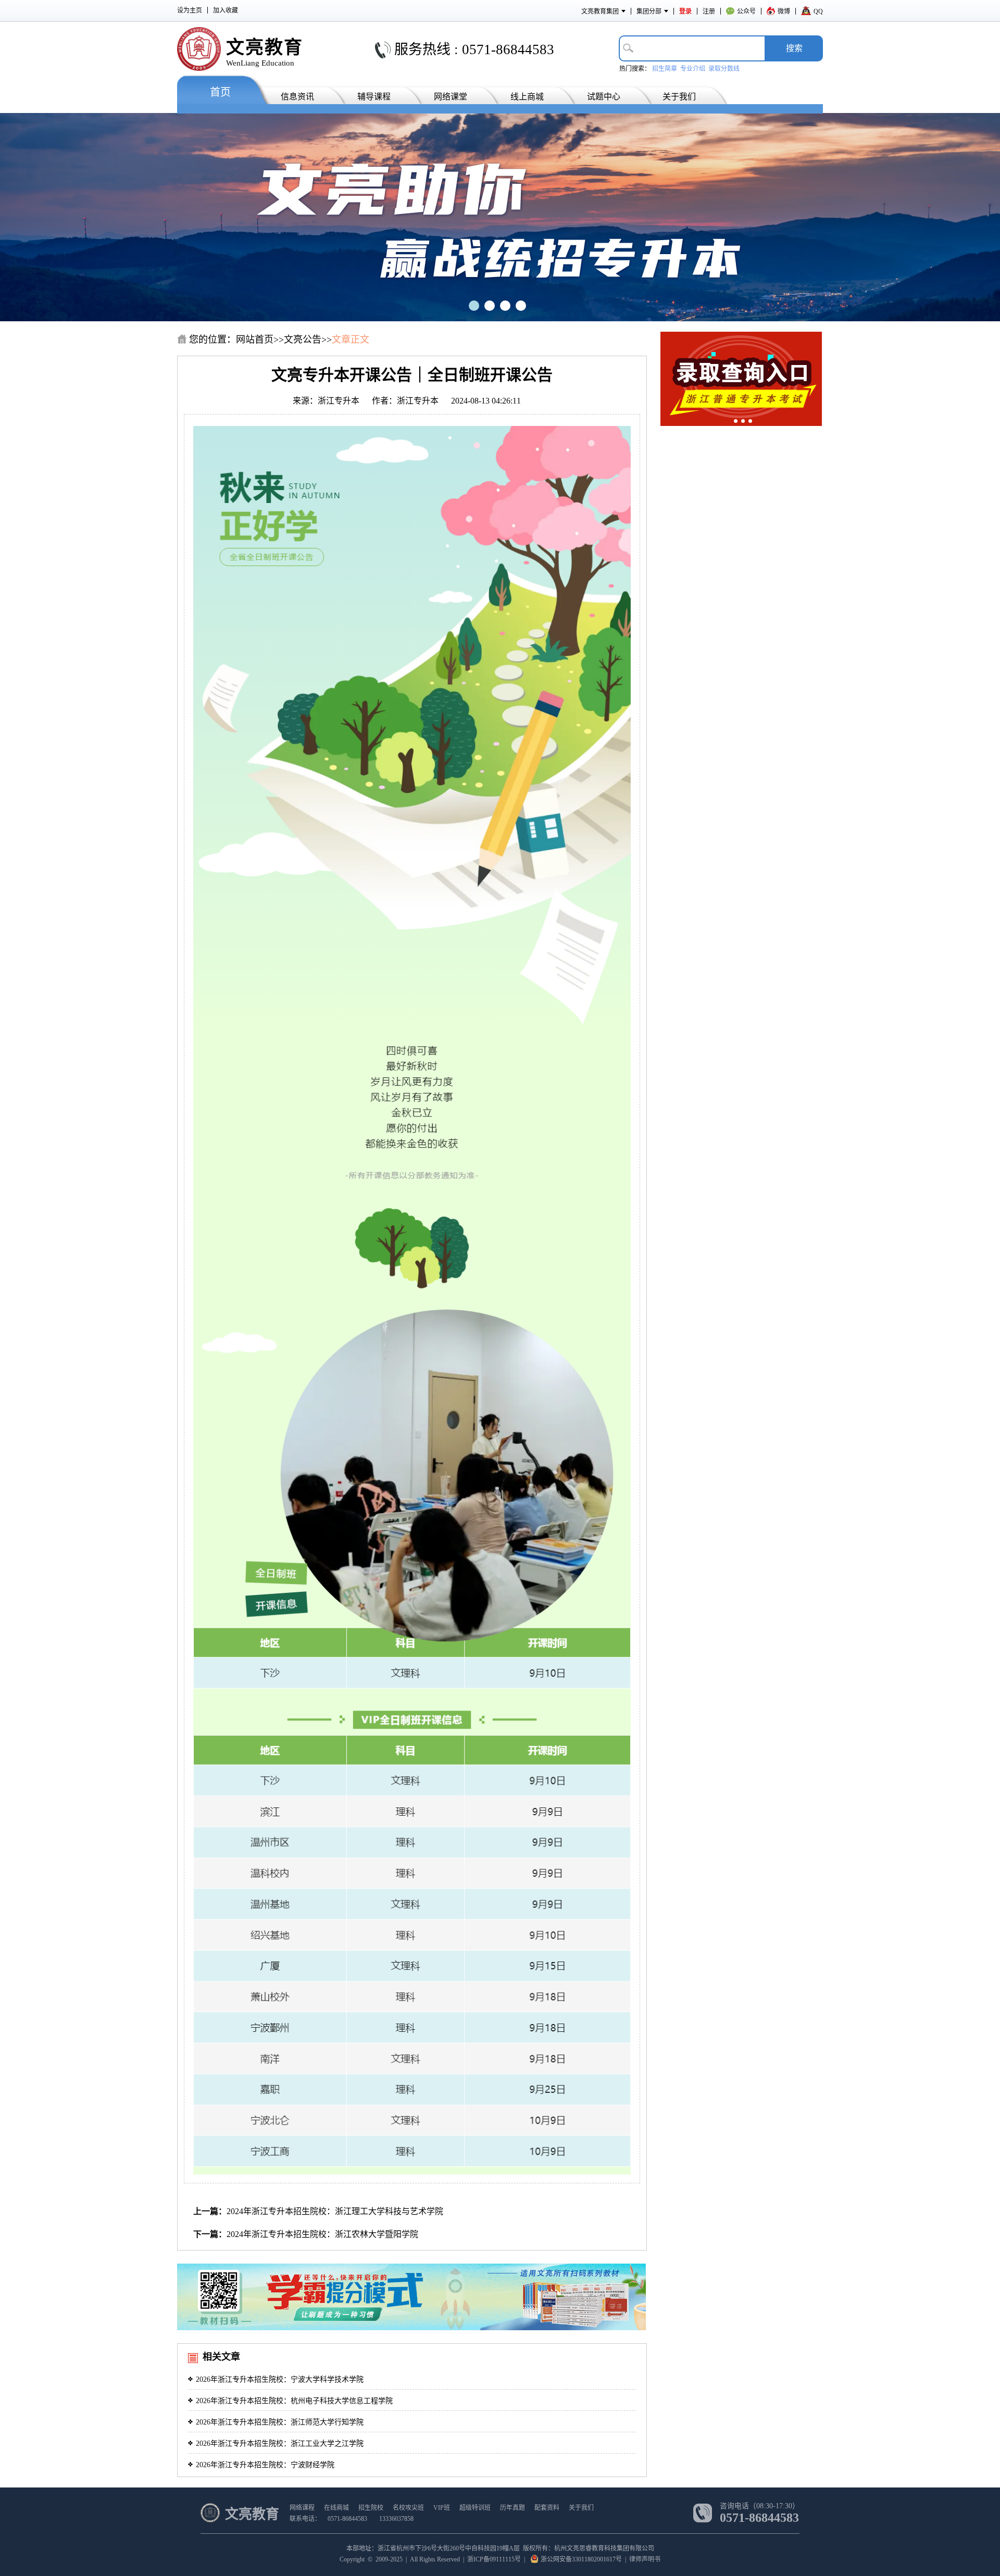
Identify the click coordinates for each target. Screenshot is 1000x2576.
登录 (685, 11)
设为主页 (190, 10)
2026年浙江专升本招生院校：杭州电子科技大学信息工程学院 (294, 2401)
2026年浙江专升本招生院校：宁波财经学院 (265, 2465)
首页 (220, 92)
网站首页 (255, 340)
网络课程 (302, 2508)
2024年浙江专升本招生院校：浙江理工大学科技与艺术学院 (335, 2211)
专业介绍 (693, 69)
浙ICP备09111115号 (494, 2559)
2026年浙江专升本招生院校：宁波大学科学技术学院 (280, 2379)
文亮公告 (303, 340)
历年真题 (512, 2508)
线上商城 (527, 97)
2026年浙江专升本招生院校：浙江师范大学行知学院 (280, 2422)
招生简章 (665, 69)
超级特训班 (475, 2508)
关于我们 (679, 97)
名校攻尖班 (408, 2508)
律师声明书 (645, 2559)
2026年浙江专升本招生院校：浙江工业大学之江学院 (280, 2443)
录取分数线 (724, 69)
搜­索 (794, 48)
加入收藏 (226, 10)
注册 (709, 11)
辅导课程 (374, 97)
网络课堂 (451, 97)
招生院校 (371, 2508)
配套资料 (547, 2508)
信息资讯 (297, 97)
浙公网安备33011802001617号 (581, 2559)
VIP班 (442, 2508)
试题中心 (604, 97)
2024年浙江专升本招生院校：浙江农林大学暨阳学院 (322, 2234)
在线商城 (336, 2508)
